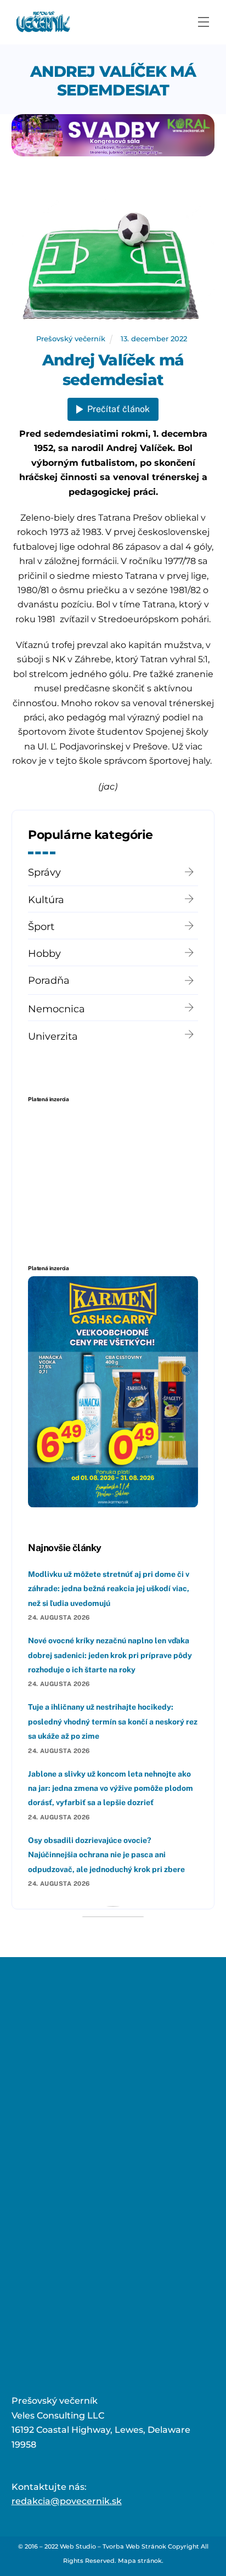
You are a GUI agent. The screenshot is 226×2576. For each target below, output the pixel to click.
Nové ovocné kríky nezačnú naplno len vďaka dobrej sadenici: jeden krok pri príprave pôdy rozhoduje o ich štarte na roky (110, 1655)
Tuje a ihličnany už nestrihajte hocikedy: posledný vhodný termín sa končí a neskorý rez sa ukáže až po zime (113, 1721)
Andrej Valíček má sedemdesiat (113, 81)
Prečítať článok (118, 409)
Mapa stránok (140, 2561)
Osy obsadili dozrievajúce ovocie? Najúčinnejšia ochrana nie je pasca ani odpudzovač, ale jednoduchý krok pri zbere (106, 1855)
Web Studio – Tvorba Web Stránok (113, 2546)
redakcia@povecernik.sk (67, 2501)
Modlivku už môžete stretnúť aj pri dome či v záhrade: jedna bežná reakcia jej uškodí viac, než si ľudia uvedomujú (109, 1589)
